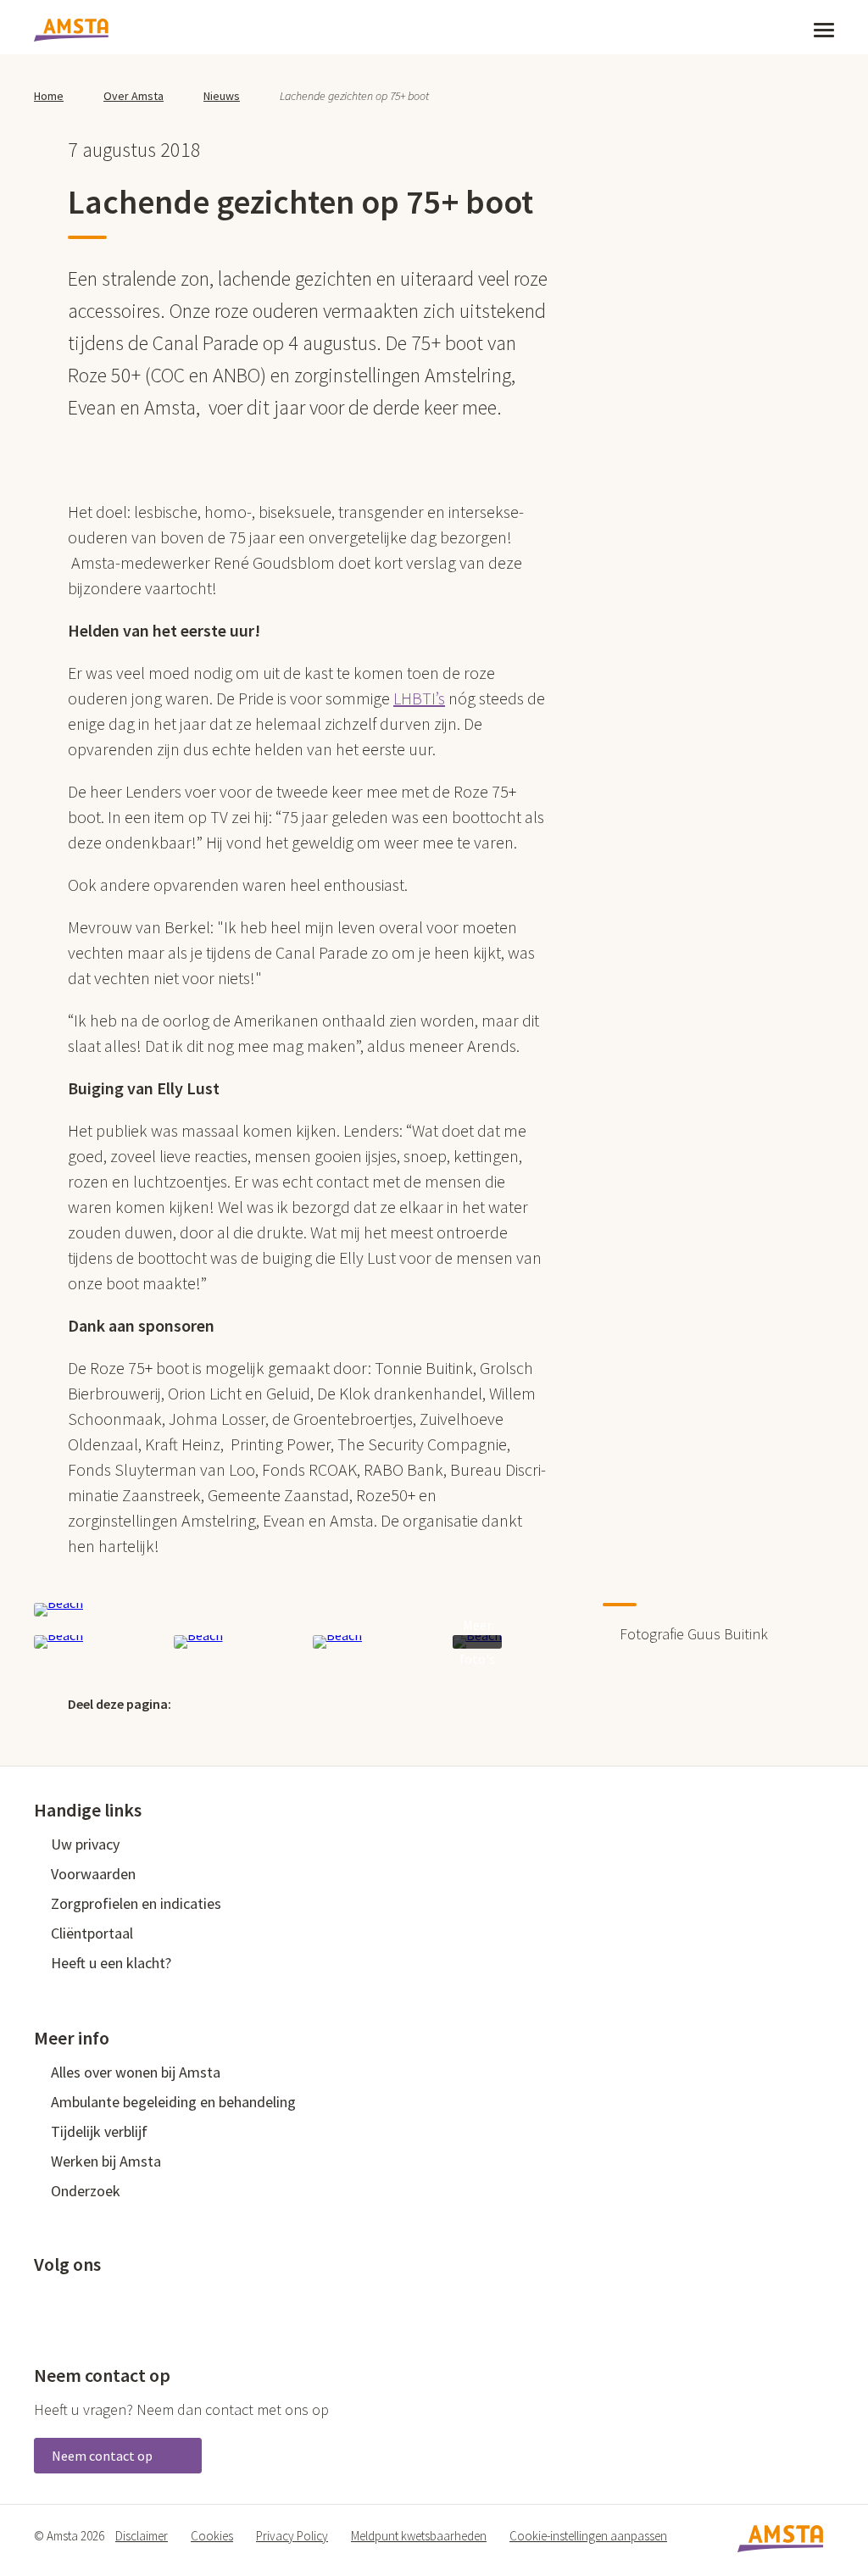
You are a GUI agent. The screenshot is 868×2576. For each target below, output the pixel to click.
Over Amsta (134, 96)
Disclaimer (142, 2536)
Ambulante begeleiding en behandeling (173, 2102)
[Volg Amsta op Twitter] (70, 2302)
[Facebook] (240, 1703)
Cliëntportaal (92, 1933)
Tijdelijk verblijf (99, 2131)
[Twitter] (203, 1703)
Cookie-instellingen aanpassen (588, 2536)
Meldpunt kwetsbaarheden (419, 2536)
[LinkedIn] (276, 1703)
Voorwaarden (93, 1874)
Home (49, 96)
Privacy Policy (292, 2536)
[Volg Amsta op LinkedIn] (98, 2302)
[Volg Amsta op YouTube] (126, 2302)
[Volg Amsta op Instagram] (154, 2302)
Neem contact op (103, 2456)
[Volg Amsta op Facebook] (42, 2302)
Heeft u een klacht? (111, 1963)
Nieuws (222, 96)
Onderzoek (86, 2191)
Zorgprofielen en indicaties (136, 1903)
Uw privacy (85, 1844)
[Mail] (313, 1703)
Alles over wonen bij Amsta (136, 2072)
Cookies (212, 2536)
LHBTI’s (419, 698)
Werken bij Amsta (106, 2161)
